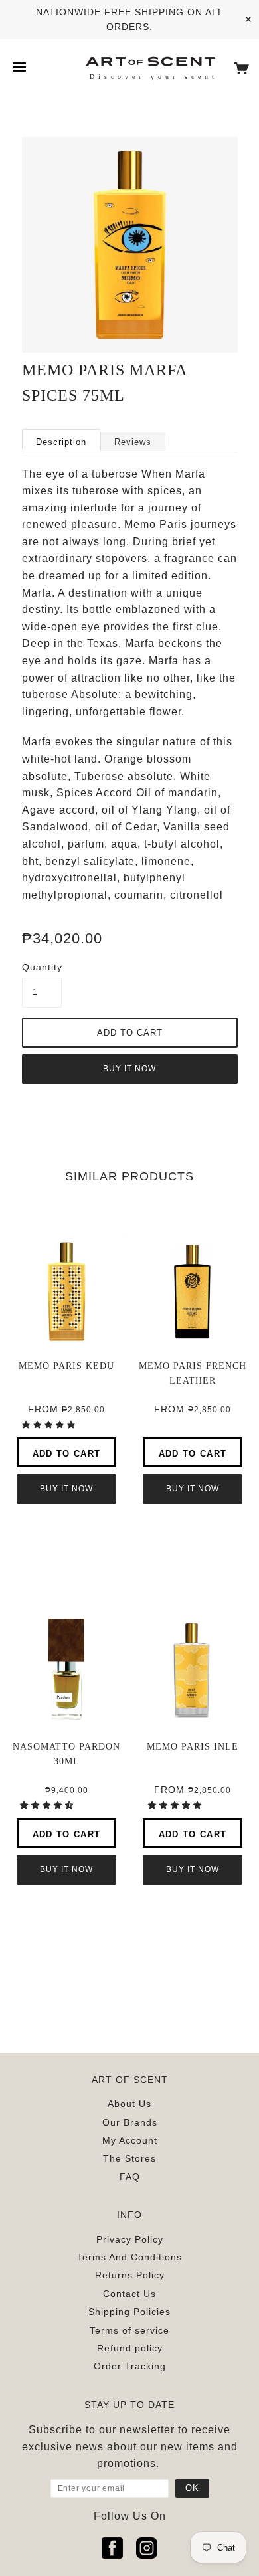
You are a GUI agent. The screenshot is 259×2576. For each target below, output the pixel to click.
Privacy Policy (130, 2239)
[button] (50, 1425)
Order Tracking (130, 2366)
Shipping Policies (129, 2312)
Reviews (133, 442)
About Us (129, 2104)
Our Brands (130, 2122)
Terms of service (129, 2330)
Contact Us (129, 2294)
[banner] (150, 61)
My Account (130, 2140)
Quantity (42, 967)
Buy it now (129, 1069)
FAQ (130, 2177)
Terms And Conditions (129, 2257)
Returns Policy (130, 2275)
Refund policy (130, 2348)
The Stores (129, 2158)
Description (61, 442)
